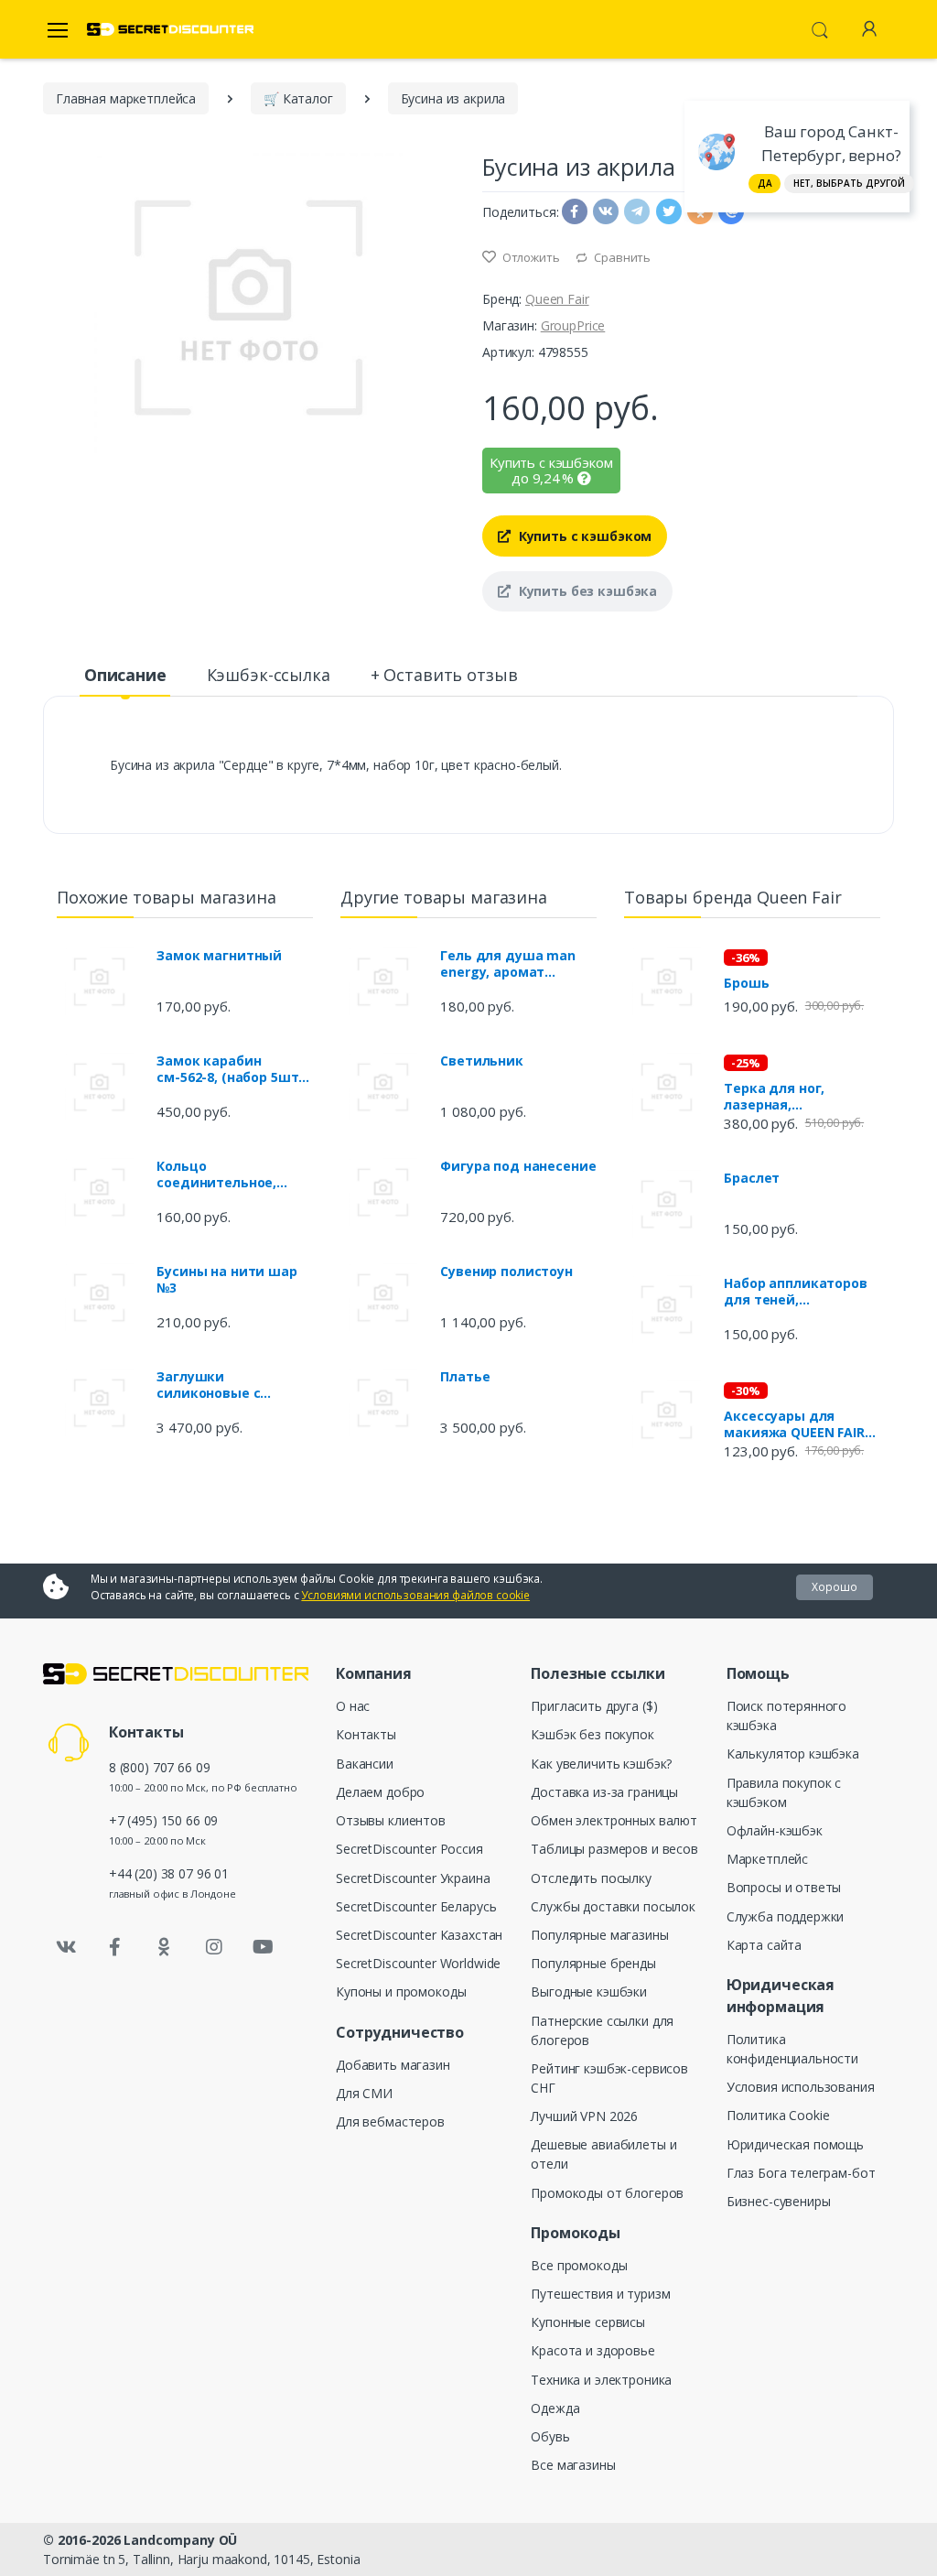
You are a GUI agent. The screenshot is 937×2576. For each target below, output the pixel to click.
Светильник (482, 1061)
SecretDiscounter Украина (413, 1878)
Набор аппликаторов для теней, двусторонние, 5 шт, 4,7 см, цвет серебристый (795, 1292)
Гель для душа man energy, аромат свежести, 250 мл (508, 964)
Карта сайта (764, 1945)
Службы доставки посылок (613, 1906)
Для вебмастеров (390, 2121)
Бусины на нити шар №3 (226, 1280)
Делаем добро (380, 1792)
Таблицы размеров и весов (614, 1849)
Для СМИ (364, 2093)
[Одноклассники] (165, 1947)
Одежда (555, 2408)
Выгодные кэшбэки (589, 1992)
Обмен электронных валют (614, 1820)
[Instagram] (214, 1947)
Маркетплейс (767, 1859)
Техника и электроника (601, 2380)
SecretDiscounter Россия (409, 1849)
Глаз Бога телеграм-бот (801, 2173)
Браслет (752, 1178)
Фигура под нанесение (518, 1166)
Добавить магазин (393, 2065)
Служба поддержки (786, 1916)
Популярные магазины (599, 1935)
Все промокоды (579, 2265)
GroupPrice (573, 325)
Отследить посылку (591, 1878)
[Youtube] (263, 1947)
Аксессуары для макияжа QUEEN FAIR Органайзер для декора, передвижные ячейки (801, 1424)
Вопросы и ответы (784, 1887)
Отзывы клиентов (391, 1820)
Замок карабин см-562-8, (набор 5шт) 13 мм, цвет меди (230, 1069)
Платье (465, 1377)
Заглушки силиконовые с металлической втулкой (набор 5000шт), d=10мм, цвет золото (233, 1385)
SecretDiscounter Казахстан (419, 1935)
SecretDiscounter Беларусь (416, 1906)
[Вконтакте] (66, 1947)
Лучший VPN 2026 (584, 2116)
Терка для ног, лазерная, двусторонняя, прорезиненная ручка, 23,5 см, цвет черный (800, 1097)
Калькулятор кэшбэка (793, 1753)
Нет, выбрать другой (849, 183)
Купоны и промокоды (401, 1992)
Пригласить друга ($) (594, 1706)
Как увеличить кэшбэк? (601, 1764)
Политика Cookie (778, 2115)
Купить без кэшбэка (586, 591)
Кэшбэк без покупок (592, 1734)
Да (765, 183)
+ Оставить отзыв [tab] (444, 675)
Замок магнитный (219, 956)
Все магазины (573, 2465)
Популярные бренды (593, 1963)
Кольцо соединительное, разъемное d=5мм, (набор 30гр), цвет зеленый (221, 1174)
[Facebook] (115, 1947)
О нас (353, 1706)
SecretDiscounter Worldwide (418, 1963)
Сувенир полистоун (506, 1272)
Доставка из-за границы (604, 1792)
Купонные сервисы (588, 2322)
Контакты (366, 1734)
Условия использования (801, 2087)
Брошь (746, 983)
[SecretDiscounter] (170, 30)
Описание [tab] (125, 675)
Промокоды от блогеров (607, 2193)
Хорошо (835, 1587)
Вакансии (365, 1764)
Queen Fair (557, 299)
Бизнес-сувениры (779, 2201)
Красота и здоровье (592, 2350)
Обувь (550, 2436)
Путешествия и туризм (600, 2294)
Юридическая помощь (795, 2144)
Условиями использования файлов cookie (415, 1595)
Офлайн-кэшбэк (775, 1830)
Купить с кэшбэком (583, 536)
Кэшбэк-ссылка (269, 675)
